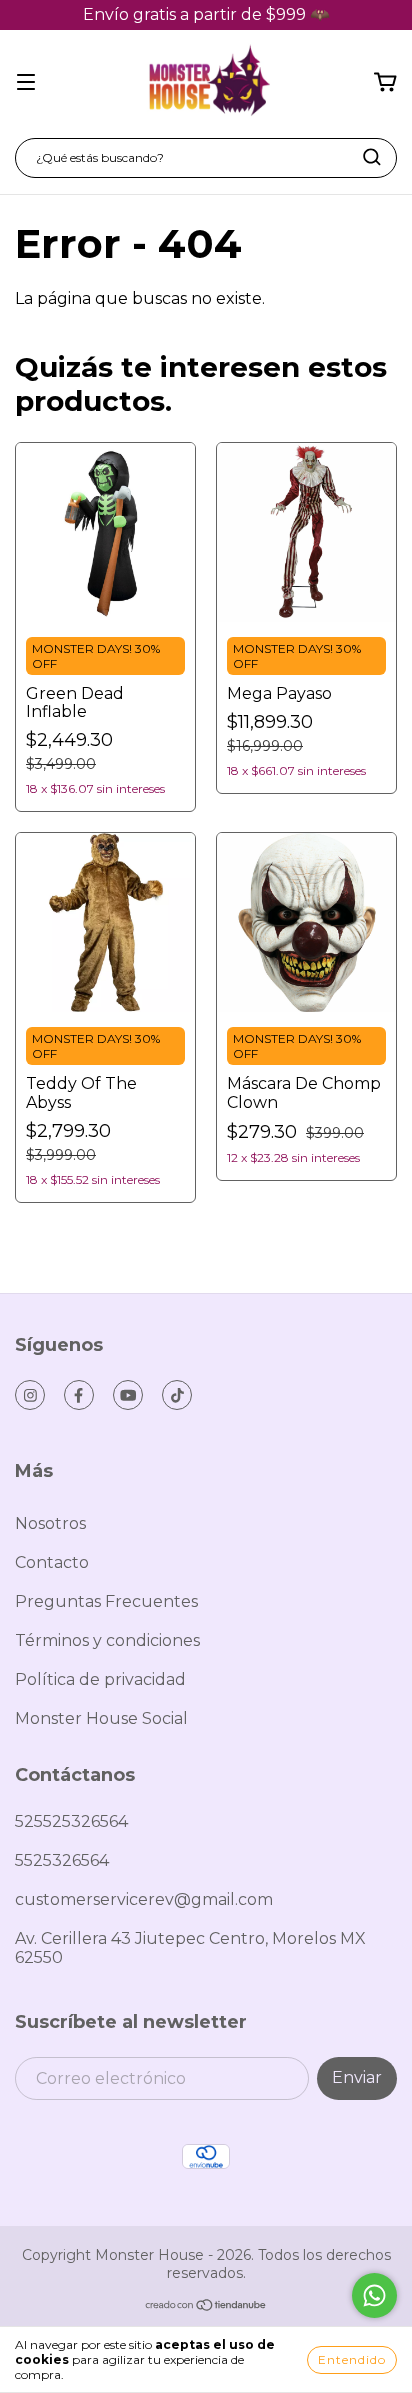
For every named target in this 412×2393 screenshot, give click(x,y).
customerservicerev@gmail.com (144, 1899)
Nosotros (50, 1523)
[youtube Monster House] (128, 1395)
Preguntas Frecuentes (106, 1601)
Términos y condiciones (107, 1640)
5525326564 (62, 1860)
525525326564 (71, 1821)
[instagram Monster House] (30, 1395)
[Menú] (26, 82)
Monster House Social (101, 1718)
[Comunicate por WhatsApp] (374, 2295)
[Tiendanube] (206, 2307)
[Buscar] (372, 157)
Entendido (352, 2359)
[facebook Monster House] (79, 1395)
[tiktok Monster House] (177, 1395)
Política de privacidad (100, 1679)
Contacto (52, 1562)
